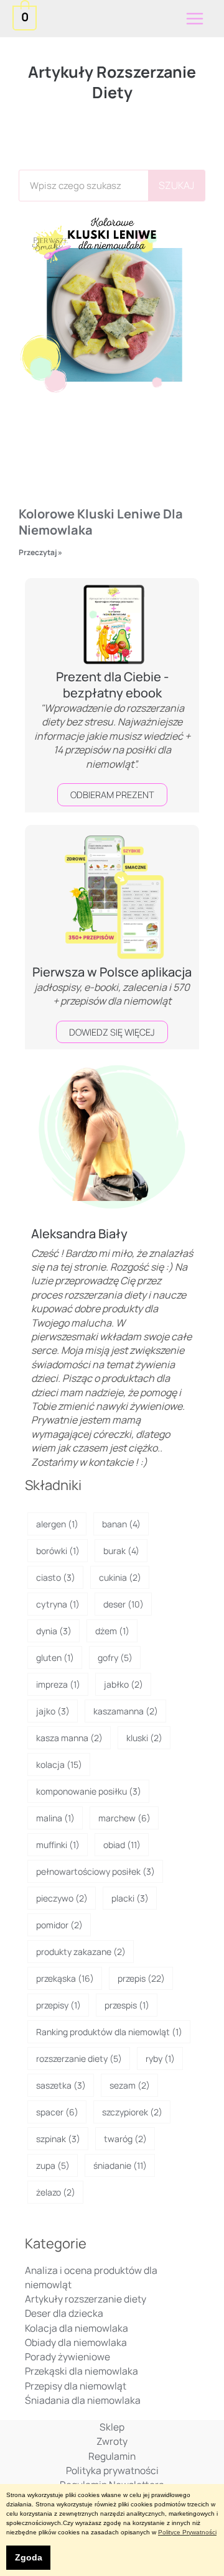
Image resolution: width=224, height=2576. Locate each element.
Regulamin (112, 2456)
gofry (115, 1658)
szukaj (176, 185)
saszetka (61, 2085)
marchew (124, 1818)
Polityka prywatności (112, 2470)
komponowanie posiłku (89, 1791)
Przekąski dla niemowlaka (82, 2371)
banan (121, 1524)
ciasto (56, 1577)
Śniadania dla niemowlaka (83, 2400)
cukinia (120, 1577)
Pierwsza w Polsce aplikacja (112, 972)
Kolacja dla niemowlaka (77, 2328)
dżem (112, 1631)
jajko (53, 1711)
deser (124, 1604)
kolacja (59, 1764)
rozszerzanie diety (79, 2058)
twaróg (125, 2139)
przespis (127, 2005)
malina (55, 1818)
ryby (160, 2058)
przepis (141, 1978)
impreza (58, 1684)
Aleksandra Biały (79, 1234)
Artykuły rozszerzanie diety (86, 2299)
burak (121, 1551)
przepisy (58, 2005)
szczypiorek (132, 2112)
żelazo (56, 2192)
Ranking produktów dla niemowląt (109, 2032)
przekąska (65, 1978)
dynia (54, 1631)
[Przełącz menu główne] (195, 19)
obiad (122, 1845)
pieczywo (62, 1898)
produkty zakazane (81, 1952)
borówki (58, 1551)
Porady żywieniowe (68, 2357)
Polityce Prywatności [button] (187, 2532)
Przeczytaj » (40, 552)
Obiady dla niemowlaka (76, 2342)
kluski (144, 1738)
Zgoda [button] (29, 2557)
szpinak (58, 2139)
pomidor (59, 1925)
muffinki (58, 1845)
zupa (53, 2165)
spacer (57, 2112)
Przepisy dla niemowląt (76, 2386)
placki (130, 1898)
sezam (130, 2085)
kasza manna (69, 1738)
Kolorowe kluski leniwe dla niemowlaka (101, 522)
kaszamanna (126, 1711)
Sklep (112, 2427)
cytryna (58, 1604)
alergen (57, 1524)
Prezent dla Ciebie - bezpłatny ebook (112, 685)
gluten (55, 1658)
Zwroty (112, 2441)
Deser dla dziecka (64, 2313)
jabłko (124, 1684)
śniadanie (120, 2165)
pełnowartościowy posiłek (96, 1871)
